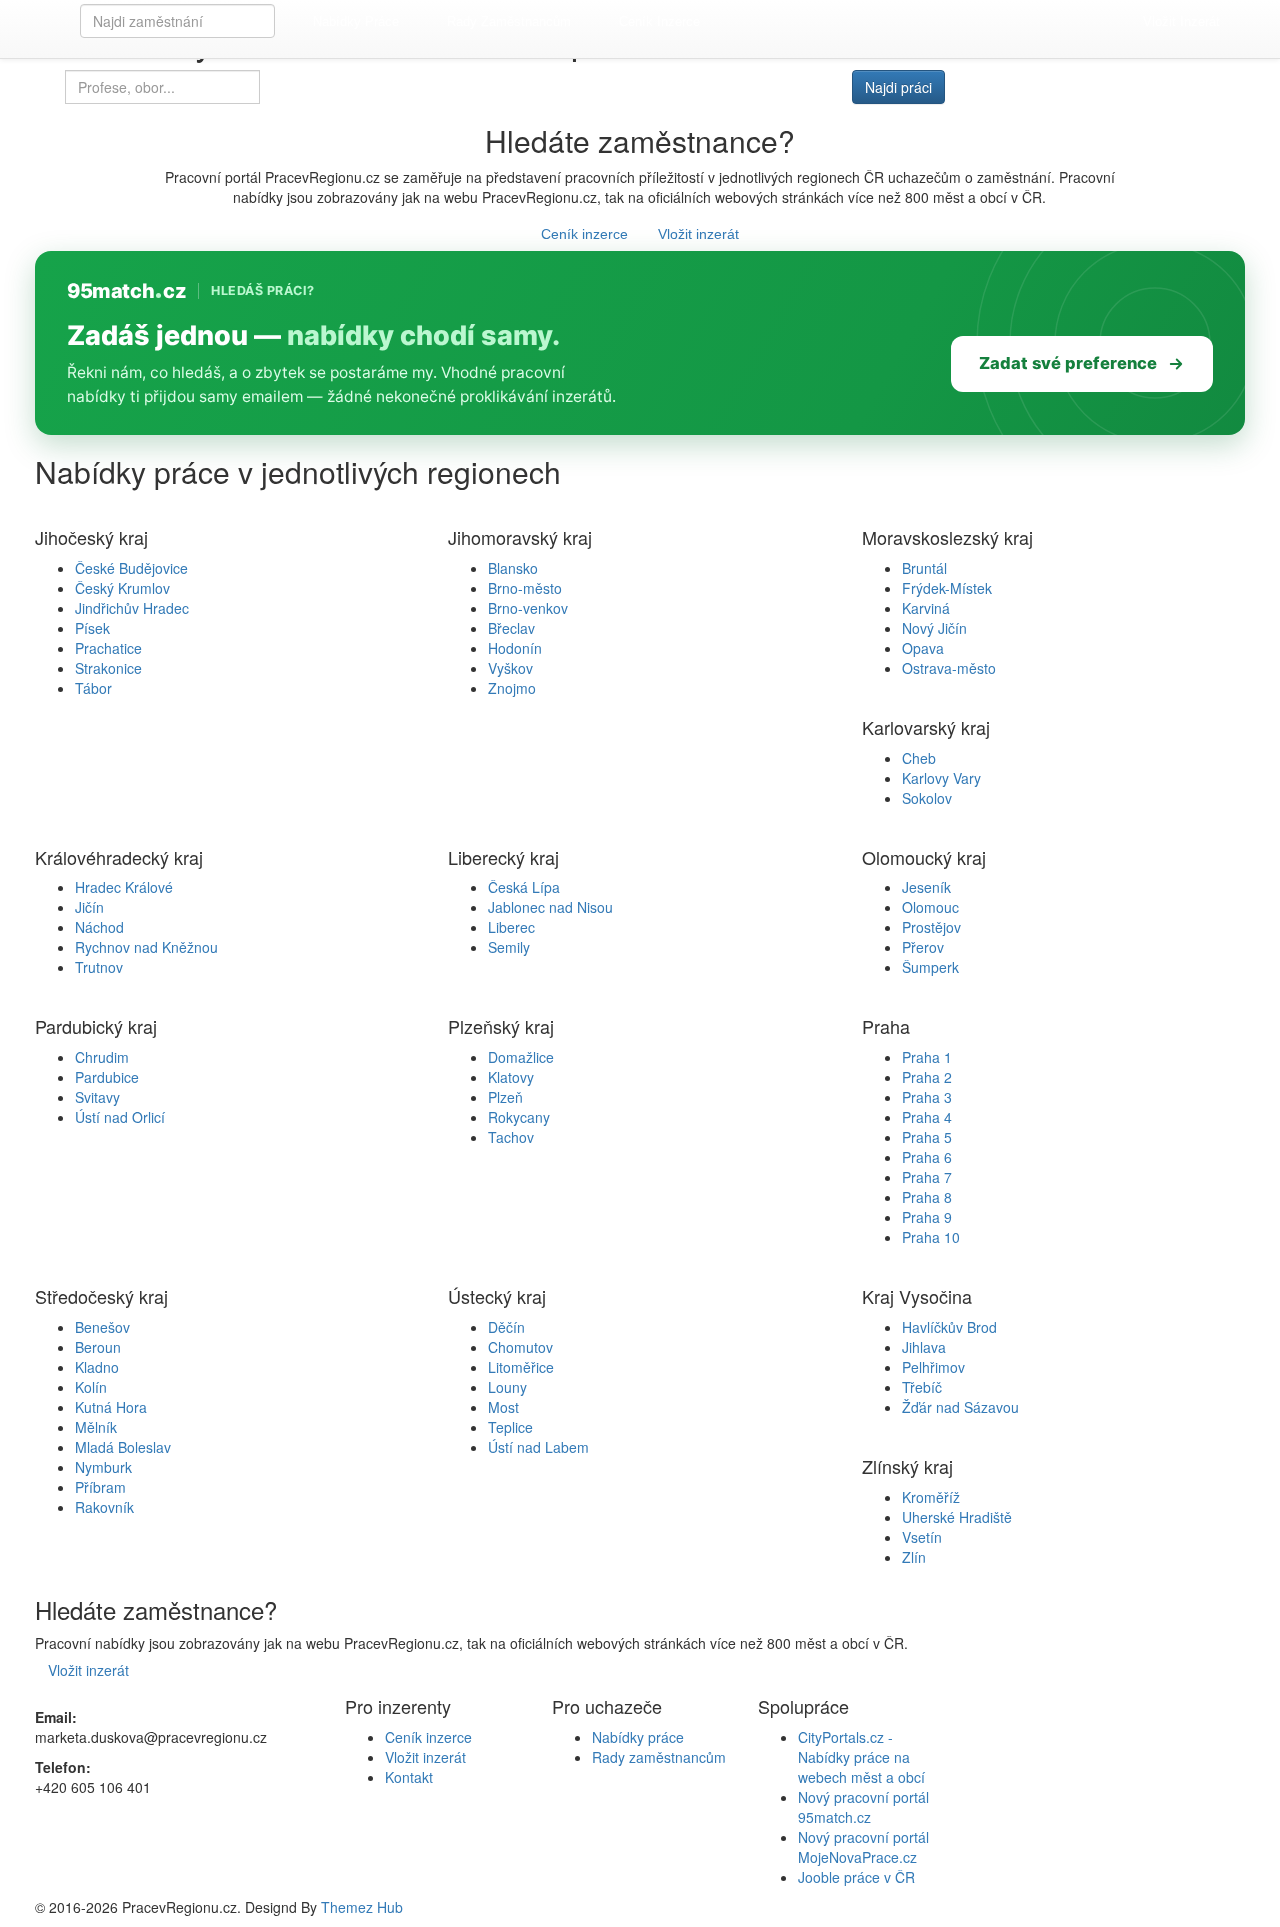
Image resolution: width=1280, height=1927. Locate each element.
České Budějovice (131, 568)
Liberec (511, 927)
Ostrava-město (949, 668)
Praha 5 (927, 1137)
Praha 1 (927, 1057)
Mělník (96, 1427)
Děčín (506, 1327)
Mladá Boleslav (123, 1447)
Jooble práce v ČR (856, 1877)
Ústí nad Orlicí (120, 1117)
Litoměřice (521, 1367)
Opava (923, 648)
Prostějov (931, 927)
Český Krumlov (122, 588)
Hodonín (515, 648)
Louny (507, 1387)
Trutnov (99, 967)
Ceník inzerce (659, 21)
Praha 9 (927, 1217)
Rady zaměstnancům (509, 21)
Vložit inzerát (1181, 21)
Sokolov (927, 798)
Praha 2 (927, 1077)
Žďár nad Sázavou (960, 1407)
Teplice (510, 1427)
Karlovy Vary (941, 778)
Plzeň (505, 1097)
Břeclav (511, 628)
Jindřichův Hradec (132, 608)
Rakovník (104, 1507)
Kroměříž (931, 1497)
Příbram (100, 1487)
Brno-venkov (528, 608)
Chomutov (520, 1347)
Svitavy (97, 1097)
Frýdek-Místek (947, 588)
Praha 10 (931, 1237)
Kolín (91, 1387)
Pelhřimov (933, 1367)
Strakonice (108, 668)
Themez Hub (362, 1907)
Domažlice (521, 1057)
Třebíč (922, 1387)
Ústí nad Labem (538, 1447)
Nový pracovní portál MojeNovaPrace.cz (863, 1847)
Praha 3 (927, 1097)
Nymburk (103, 1467)
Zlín (914, 1557)
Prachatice (108, 648)
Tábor (93, 688)
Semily (509, 947)
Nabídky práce (356, 21)
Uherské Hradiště (957, 1517)
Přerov (923, 947)
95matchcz (126, 291)
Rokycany (519, 1117)
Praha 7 (927, 1177)
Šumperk (930, 967)
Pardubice (107, 1077)
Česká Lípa (524, 887)
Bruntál (924, 568)
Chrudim (102, 1057)
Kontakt (409, 1777)
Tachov (511, 1137)
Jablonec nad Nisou (550, 907)
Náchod (99, 927)
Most (503, 1407)
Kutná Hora (111, 1407)
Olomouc (930, 907)
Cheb (919, 758)
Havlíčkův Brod (949, 1327)
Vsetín (922, 1537)
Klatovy (511, 1077)
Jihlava (924, 1347)
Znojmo (512, 688)
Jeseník (926, 887)
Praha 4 (927, 1117)
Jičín (89, 907)
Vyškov (510, 668)
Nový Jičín (934, 628)
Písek (92, 628)
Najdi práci (898, 87)
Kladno (97, 1367)
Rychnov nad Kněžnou (146, 947)
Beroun (98, 1347)
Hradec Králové (124, 887)
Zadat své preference (1068, 363)
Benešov (102, 1327)
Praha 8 (927, 1197)
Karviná (926, 608)
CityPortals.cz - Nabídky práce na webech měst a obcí (861, 1757)
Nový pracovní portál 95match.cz (863, 1807)
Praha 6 (927, 1157)
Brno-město (525, 588)
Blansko (513, 568)
